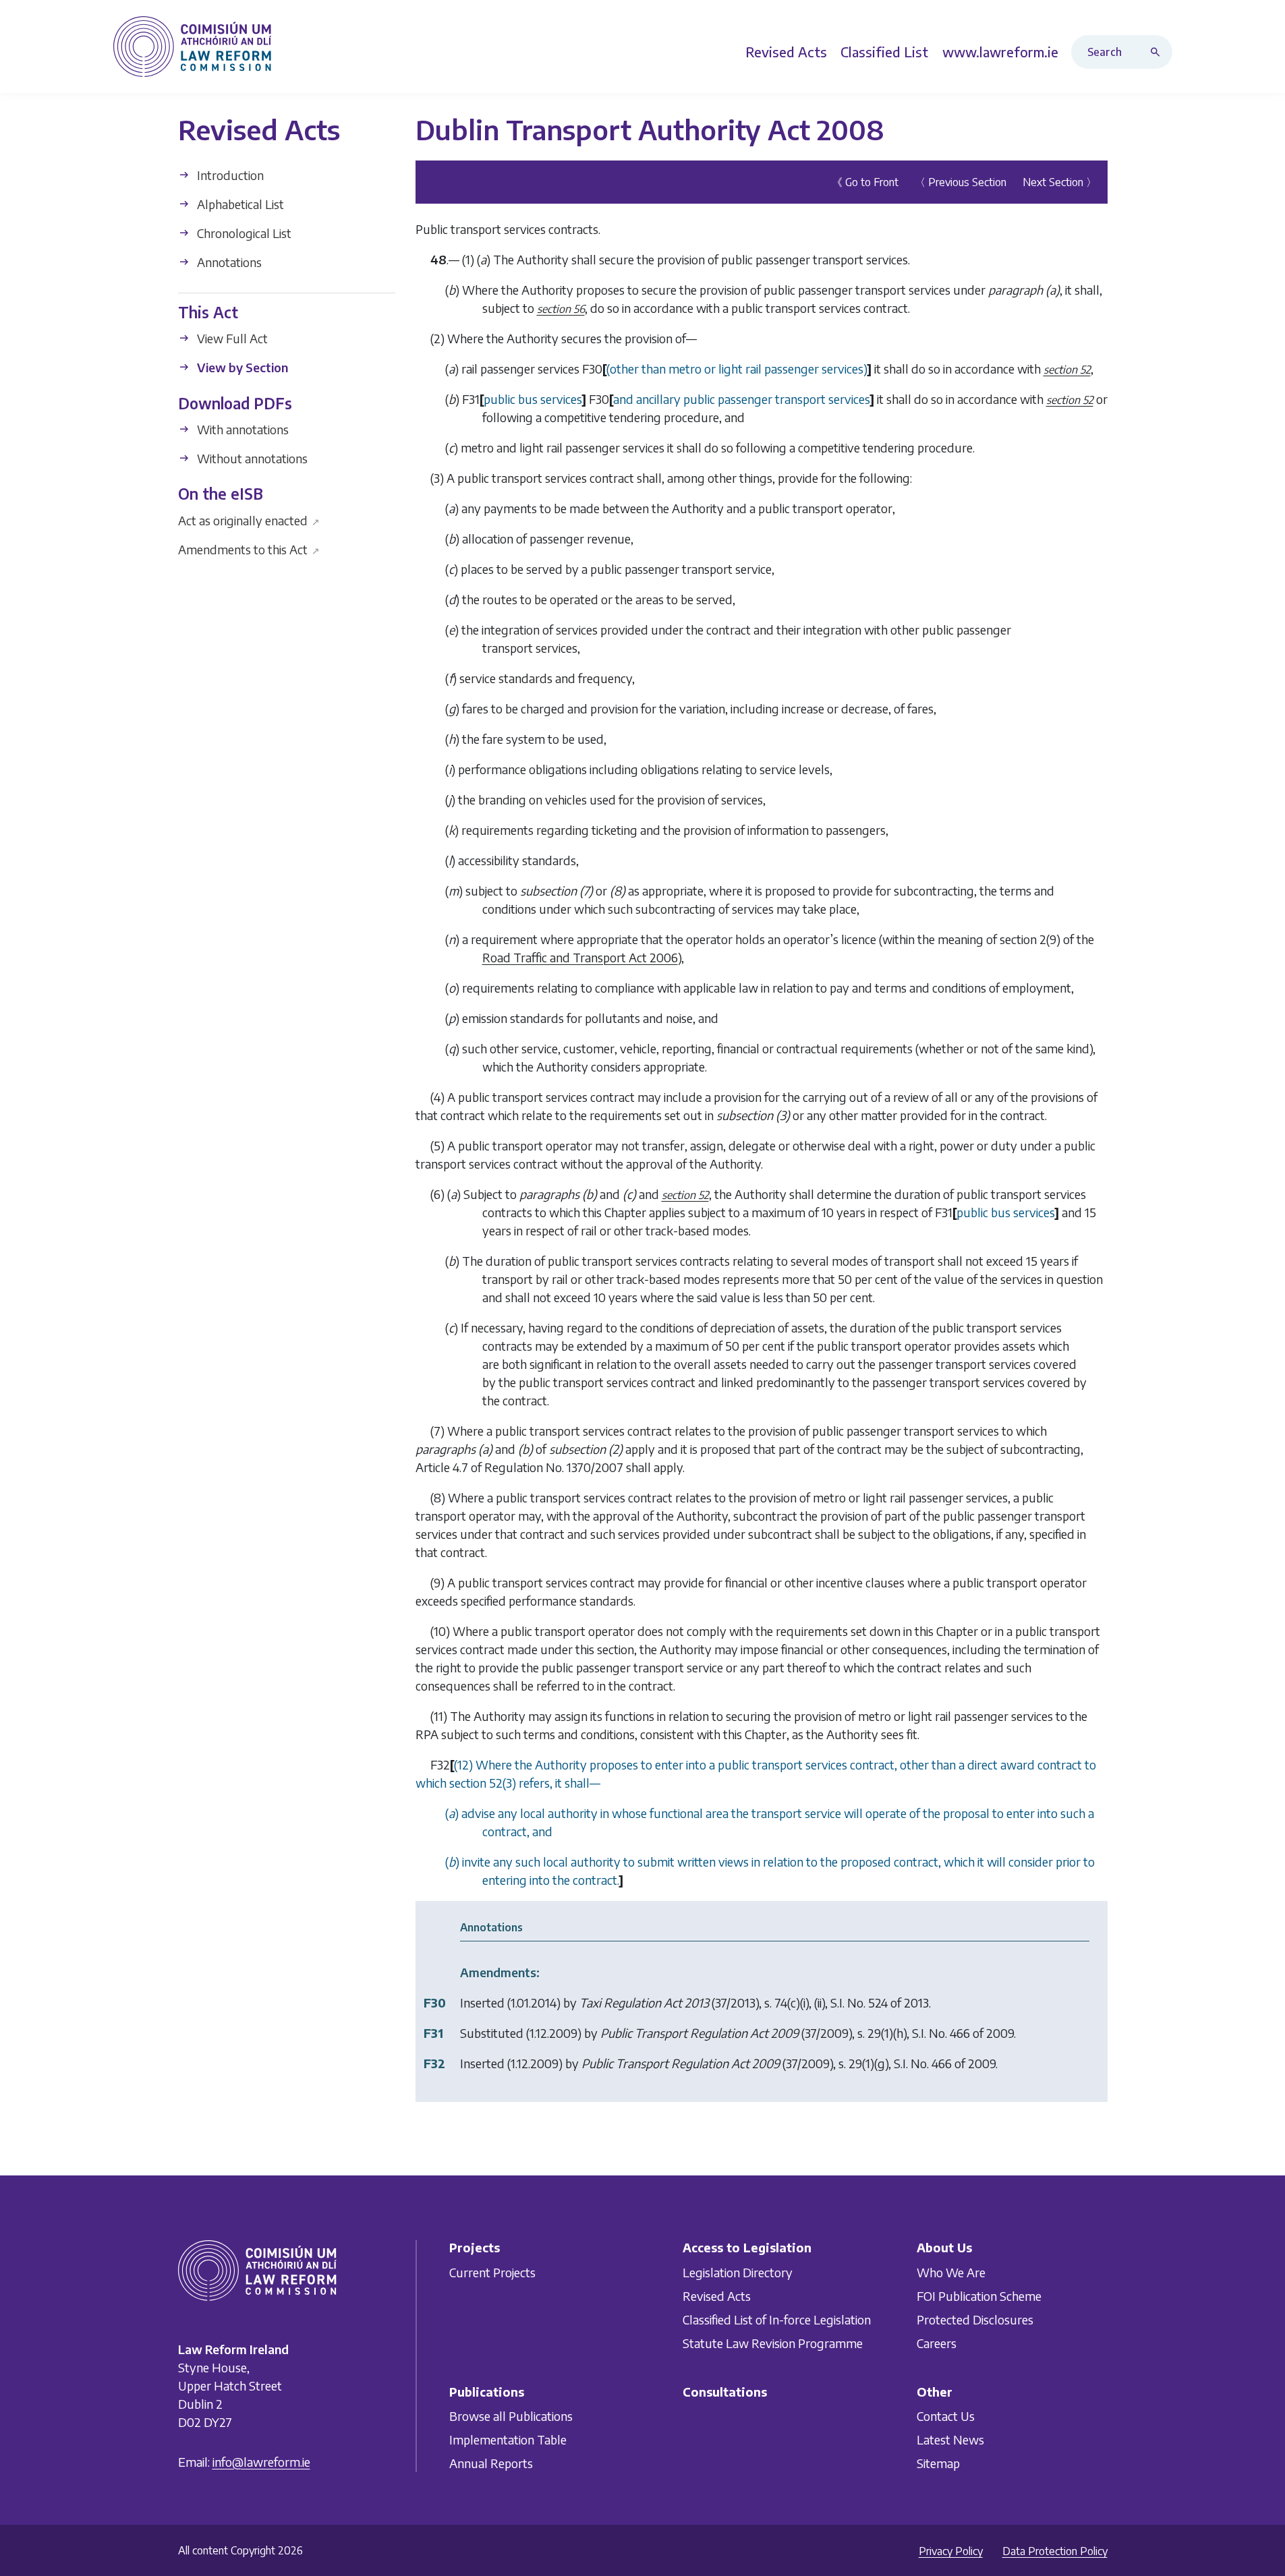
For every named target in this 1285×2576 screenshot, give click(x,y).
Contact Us (946, 2416)
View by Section (241, 367)
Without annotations (251, 458)
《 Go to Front (865, 182)
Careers (937, 2343)
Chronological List (243, 233)
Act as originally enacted (249, 520)
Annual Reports (491, 2463)
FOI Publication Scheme (979, 2296)
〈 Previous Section (961, 182)
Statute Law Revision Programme (773, 2343)
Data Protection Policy (1055, 2551)
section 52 (1067, 370)
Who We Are (951, 2272)
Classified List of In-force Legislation (777, 2319)
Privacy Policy (951, 2551)
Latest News (950, 2439)
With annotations (241, 429)
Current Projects (492, 2272)
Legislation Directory (738, 2272)
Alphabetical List (239, 204)
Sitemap (938, 2463)
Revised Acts (717, 2296)
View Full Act (231, 338)
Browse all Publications (511, 2416)
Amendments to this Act (249, 549)
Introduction (229, 175)
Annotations (228, 262)
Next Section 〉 (1060, 182)
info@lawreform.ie (261, 2462)
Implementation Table (508, 2439)
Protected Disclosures (975, 2319)
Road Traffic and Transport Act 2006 (580, 957)
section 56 (561, 309)
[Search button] (1158, 52)
